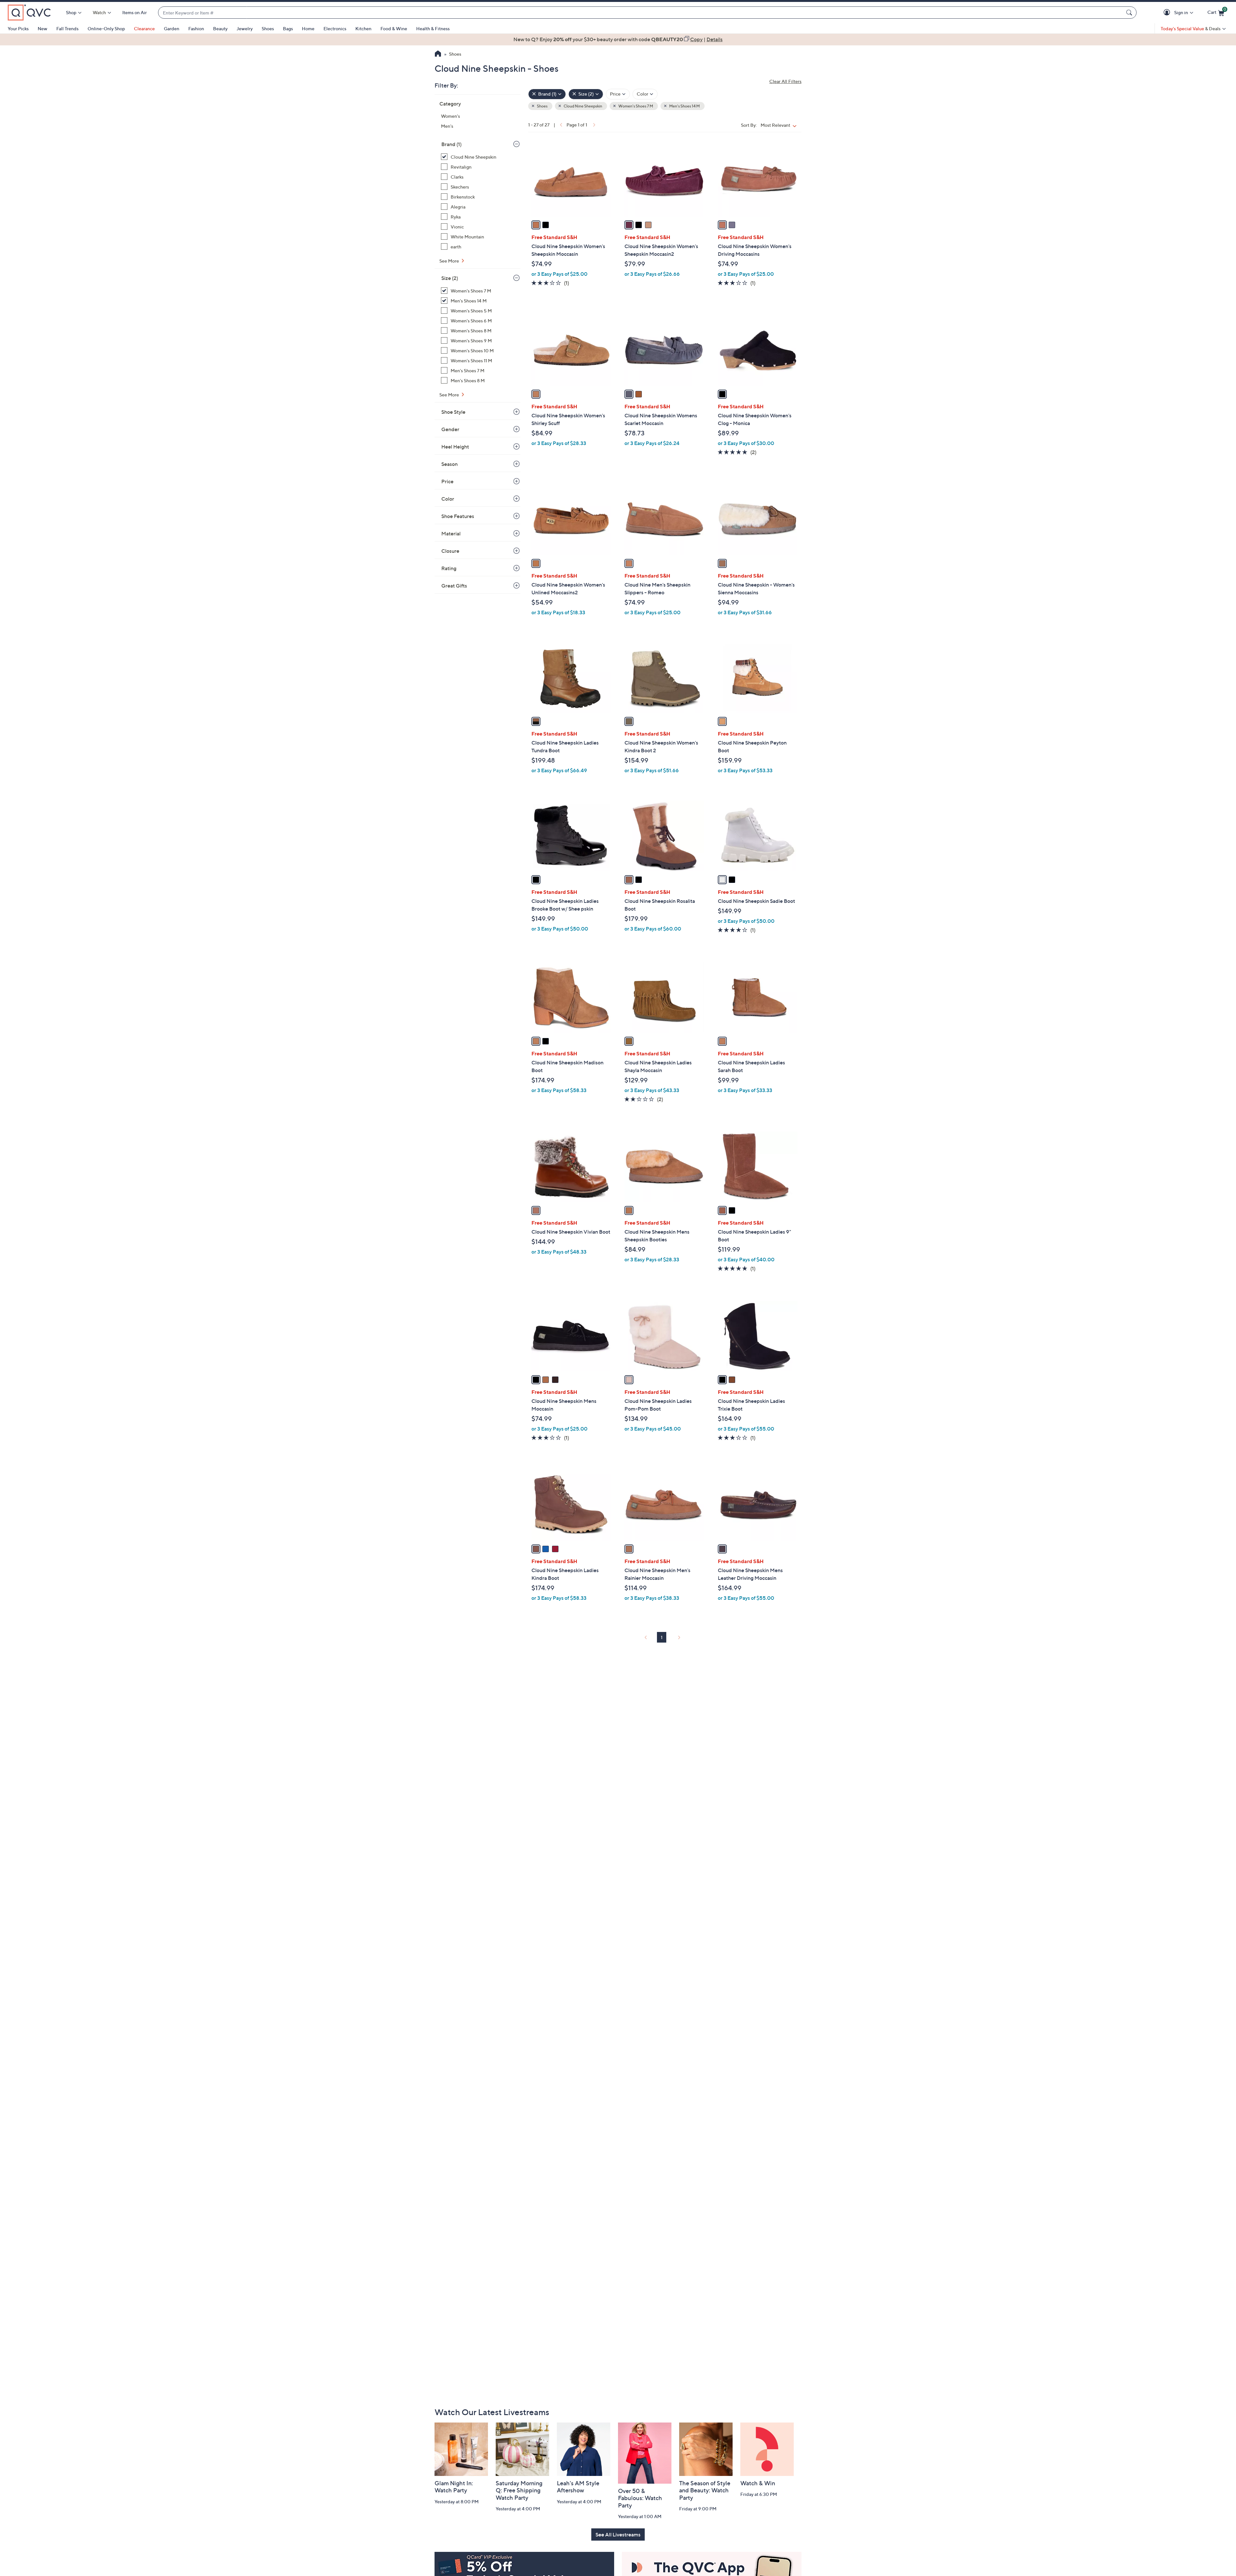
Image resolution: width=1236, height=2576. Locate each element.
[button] (1168, 13)
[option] (618, 39)
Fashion (196, 28)
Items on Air (135, 12)
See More (450, 261)
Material (451, 533)
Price (447, 481)
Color (448, 499)
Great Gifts (454, 586)
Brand (451, 144)
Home (308, 28)
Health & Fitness (433, 28)
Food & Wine (394, 28)
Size (450, 278)
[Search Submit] (1130, 13)
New (42, 28)
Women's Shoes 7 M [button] (635, 106)
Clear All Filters (785, 81)
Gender (450, 429)
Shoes (268, 28)
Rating (449, 568)
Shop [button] (71, 12)
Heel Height (455, 447)
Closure (450, 551)
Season (449, 464)
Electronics (335, 28)
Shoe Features (458, 516)
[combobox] (641, 13)
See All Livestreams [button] (618, 2534)
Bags (288, 28)
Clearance (144, 28)
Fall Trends (67, 28)
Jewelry (245, 28)
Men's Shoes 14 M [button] (684, 106)
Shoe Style (453, 412)
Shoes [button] (542, 106)
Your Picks (18, 28)
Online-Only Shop (106, 28)
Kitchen (363, 28)
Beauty (220, 28)
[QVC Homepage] (438, 54)
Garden (172, 28)
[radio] (536, 225)
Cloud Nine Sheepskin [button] (583, 106)
